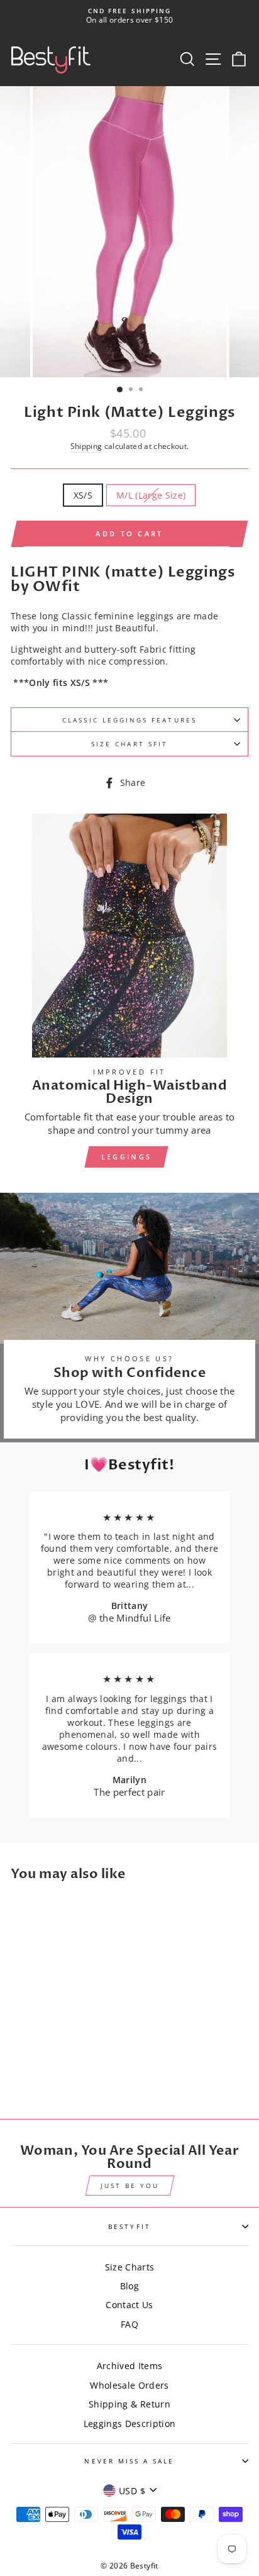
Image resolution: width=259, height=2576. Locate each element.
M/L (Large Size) (151, 495)
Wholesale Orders (129, 2385)
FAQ (129, 2324)
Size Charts (130, 2267)
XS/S (83, 495)
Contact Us (129, 2305)
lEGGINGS (126, 1157)
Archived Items (130, 2366)
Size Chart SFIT (129, 744)
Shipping (86, 446)
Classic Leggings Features (129, 720)
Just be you (130, 2186)
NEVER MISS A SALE (129, 2461)
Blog (129, 2286)
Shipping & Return (129, 2404)
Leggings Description (130, 2424)
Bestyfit (129, 2226)
